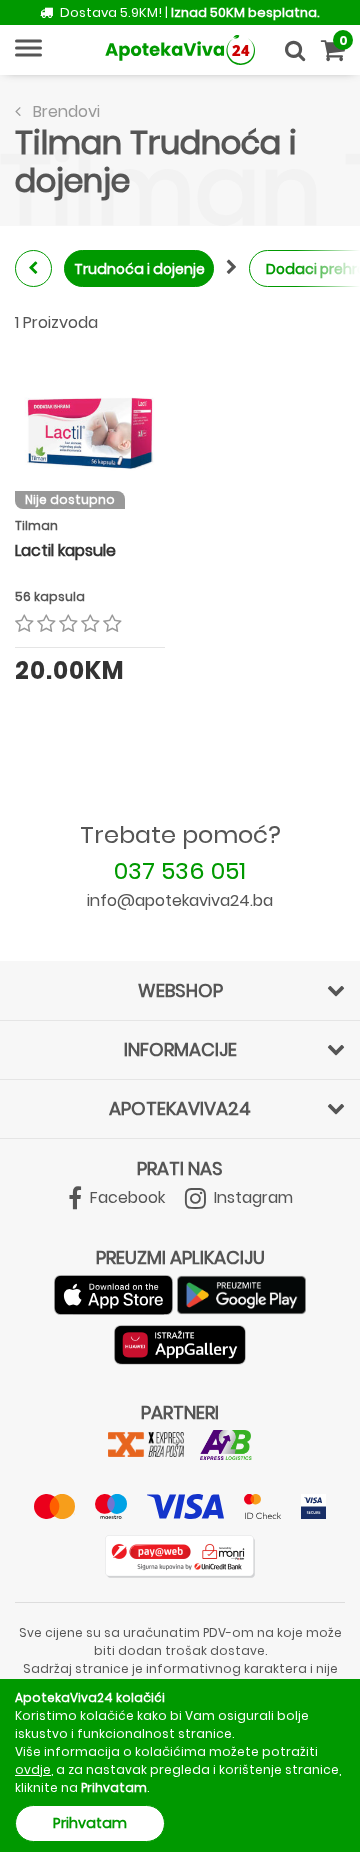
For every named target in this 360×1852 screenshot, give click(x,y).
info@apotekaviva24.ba (180, 900)
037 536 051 (180, 870)
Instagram (251, 1197)
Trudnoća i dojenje (139, 269)
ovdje (33, 1769)
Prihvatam (90, 1823)
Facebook (125, 1197)
